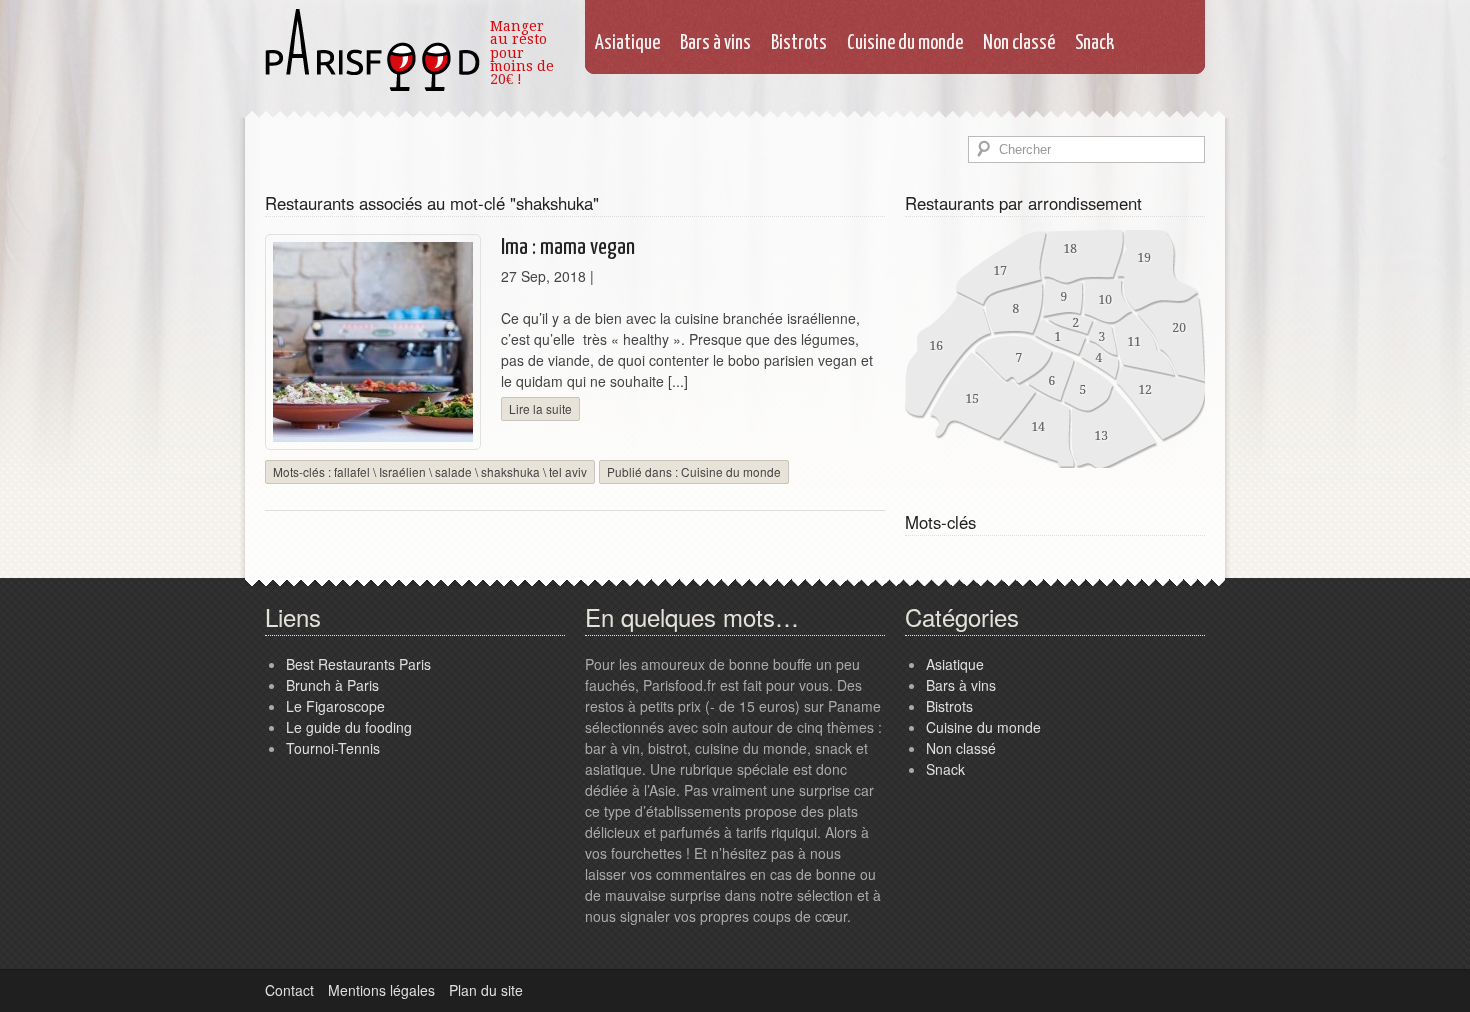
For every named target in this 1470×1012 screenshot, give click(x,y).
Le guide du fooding (349, 727)
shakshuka (510, 471)
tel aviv (568, 471)
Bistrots (799, 43)
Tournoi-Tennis (333, 748)
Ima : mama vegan (568, 247)
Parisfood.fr (372, 48)
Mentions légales (381, 990)
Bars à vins (715, 43)
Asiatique (627, 43)
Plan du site (486, 990)
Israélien (402, 471)
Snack (1094, 43)
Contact (289, 990)
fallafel (352, 471)
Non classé (1019, 43)
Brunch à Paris (332, 685)
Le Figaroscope (335, 706)
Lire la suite (540, 408)
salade (453, 471)
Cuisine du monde (905, 43)
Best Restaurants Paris (358, 664)
